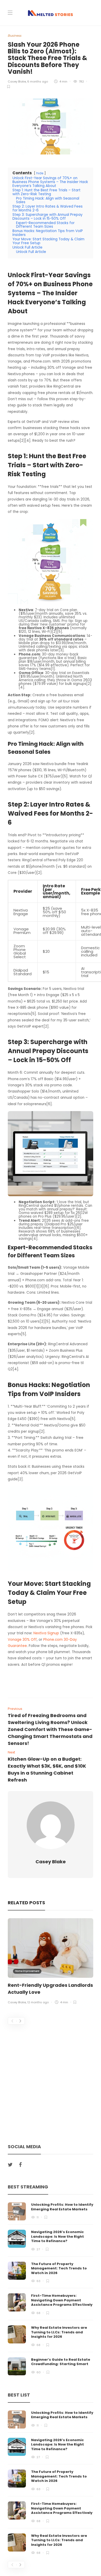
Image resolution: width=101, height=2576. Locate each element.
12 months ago (38, 2002)
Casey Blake (17, 81)
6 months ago (38, 81)
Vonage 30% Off (22, 1640)
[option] (51, 1962)
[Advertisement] (51, 2077)
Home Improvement (27, 1971)
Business (15, 35)
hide (40, 173)
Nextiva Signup (46, 1633)
